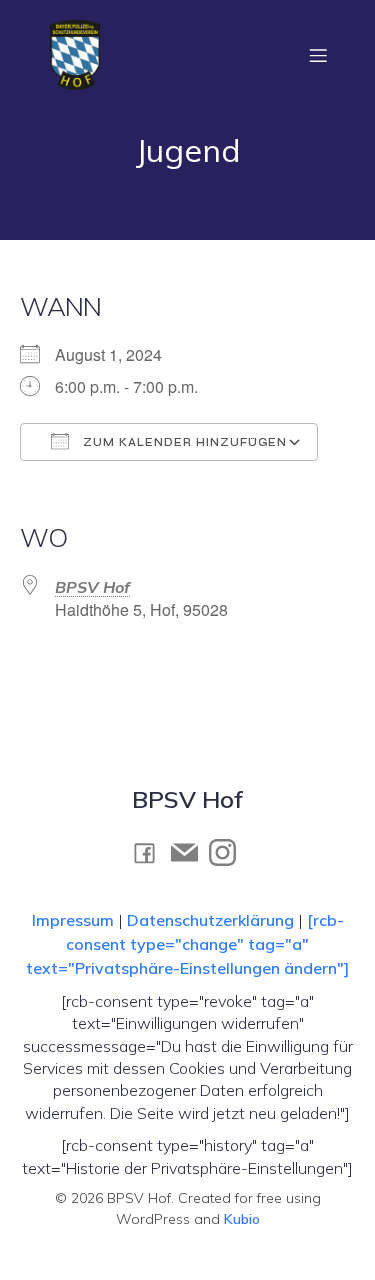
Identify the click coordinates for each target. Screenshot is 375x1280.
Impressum (75, 920)
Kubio (242, 1219)
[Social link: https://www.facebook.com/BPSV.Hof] (150, 852)
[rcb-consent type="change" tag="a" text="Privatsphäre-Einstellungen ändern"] (187, 944)
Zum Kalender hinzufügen (183, 442)
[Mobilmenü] (318, 55)
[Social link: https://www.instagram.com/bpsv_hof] (228, 852)
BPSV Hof (92, 587)
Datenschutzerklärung (210, 920)
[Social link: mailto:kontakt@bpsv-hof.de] (190, 852)
